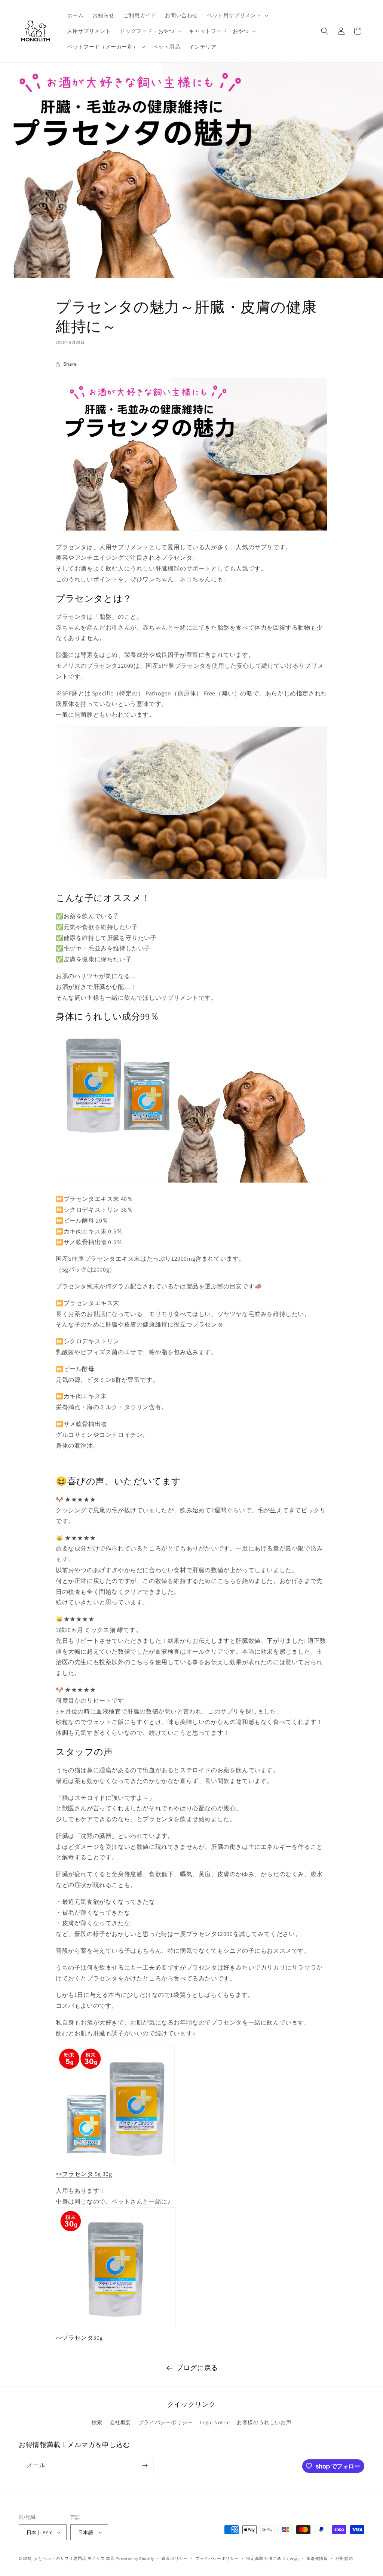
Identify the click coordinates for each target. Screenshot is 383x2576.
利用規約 (344, 2558)
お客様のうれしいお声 (264, 2422)
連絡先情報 (317, 2558)
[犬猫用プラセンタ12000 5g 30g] (115, 2163)
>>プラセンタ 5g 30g (84, 2174)
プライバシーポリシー (166, 2422)
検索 (97, 2422)
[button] (237, 15)
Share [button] (70, 364)
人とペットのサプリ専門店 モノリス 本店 (74, 2558)
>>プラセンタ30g (79, 2338)
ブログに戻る (197, 2368)
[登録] (145, 2466)
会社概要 (120, 2422)
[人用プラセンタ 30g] (116, 2327)
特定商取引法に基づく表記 (272, 2558)
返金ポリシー (175, 2558)
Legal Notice (215, 2422)
